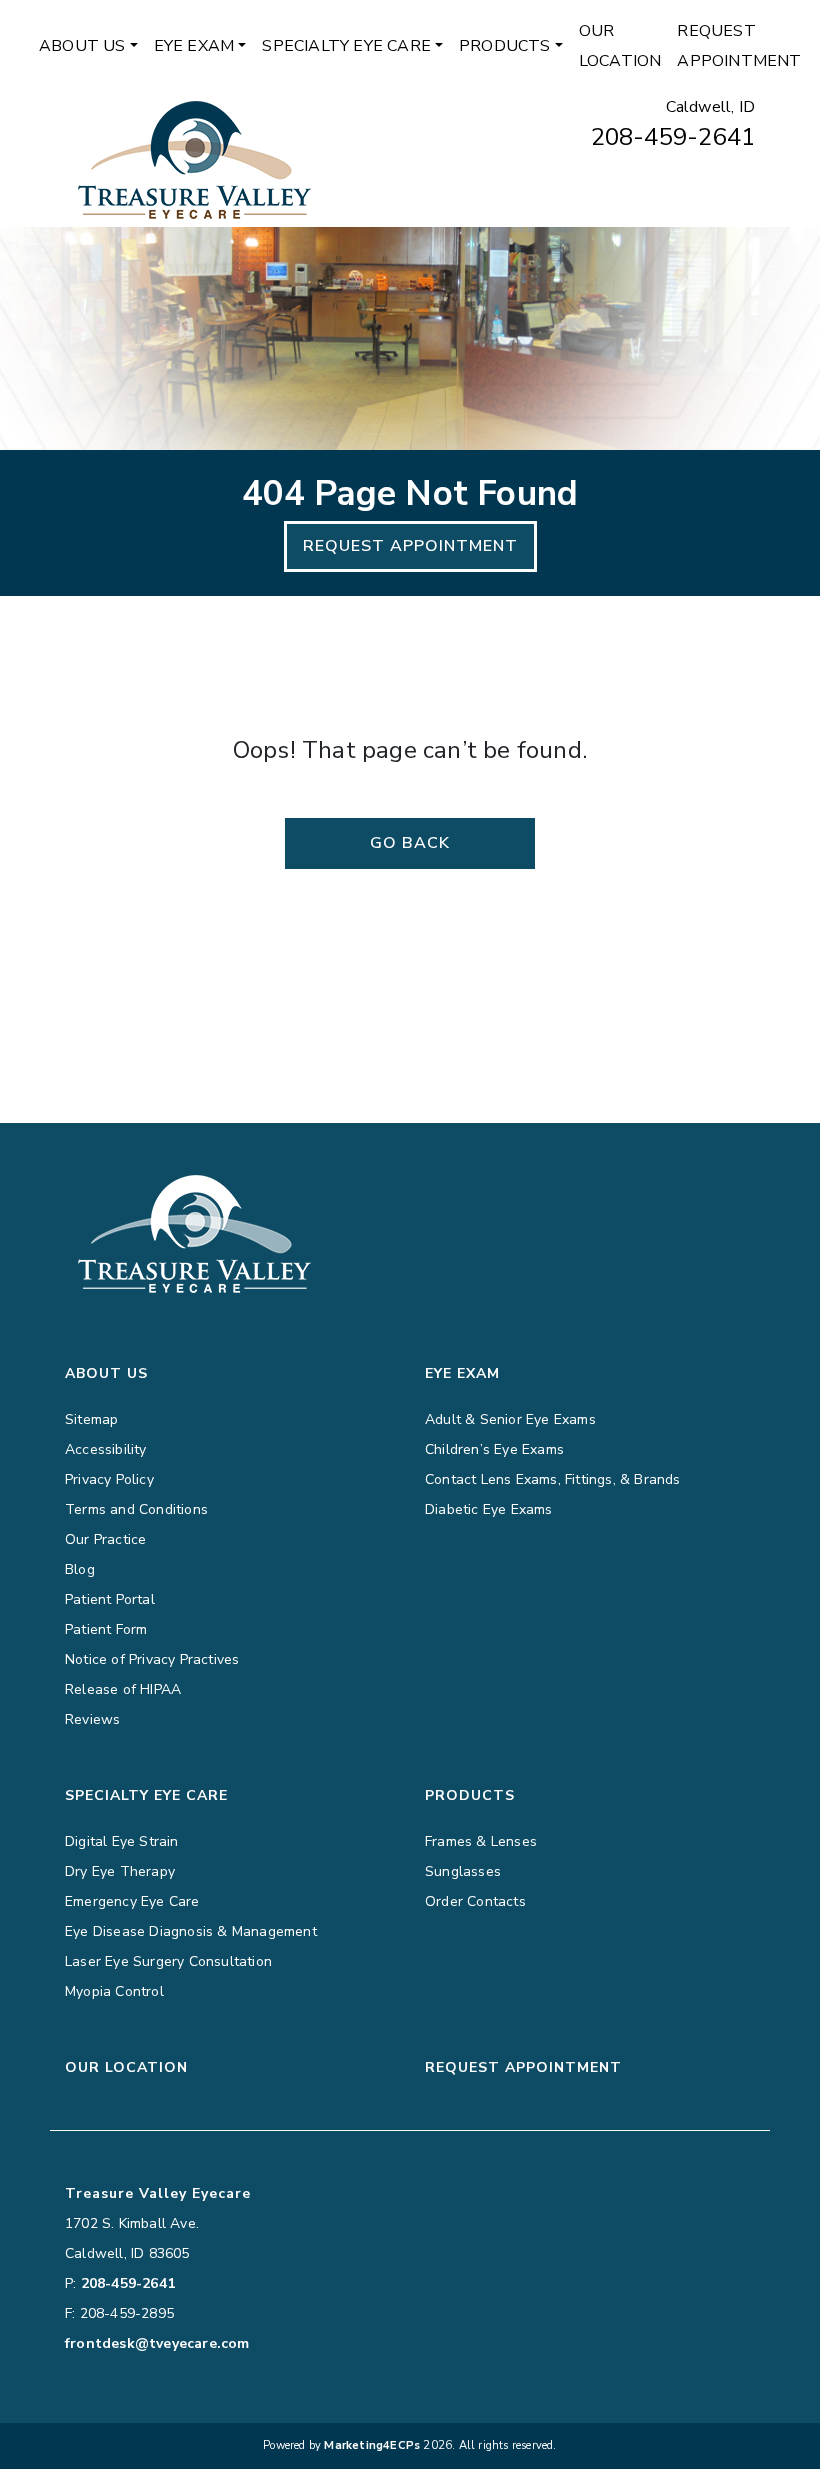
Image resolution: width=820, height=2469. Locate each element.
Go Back (410, 843)
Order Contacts (475, 1901)
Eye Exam (194, 46)
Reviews (92, 1719)
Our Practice (105, 1539)
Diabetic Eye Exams (489, 1509)
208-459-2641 (673, 137)
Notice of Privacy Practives (152, 1659)
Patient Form (106, 1629)
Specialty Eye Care (346, 46)
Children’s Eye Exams (494, 1449)
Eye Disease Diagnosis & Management (191, 1931)
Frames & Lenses (481, 1841)
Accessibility (106, 1449)
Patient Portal (110, 1599)
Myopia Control (114, 1991)
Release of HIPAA (123, 1689)
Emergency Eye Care (132, 1901)
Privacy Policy (109, 1479)
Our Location (620, 46)
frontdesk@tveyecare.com (157, 2343)
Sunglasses (463, 1871)
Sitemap (91, 1419)
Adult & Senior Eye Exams (510, 1419)
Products (505, 46)
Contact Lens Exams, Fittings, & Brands (553, 1479)
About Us (82, 46)
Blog (80, 1569)
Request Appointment (739, 46)
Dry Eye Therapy (120, 1871)
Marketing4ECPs (372, 2445)
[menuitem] (88, 46)
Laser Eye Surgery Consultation (168, 1961)
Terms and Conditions (136, 1509)
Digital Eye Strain (122, 1841)
